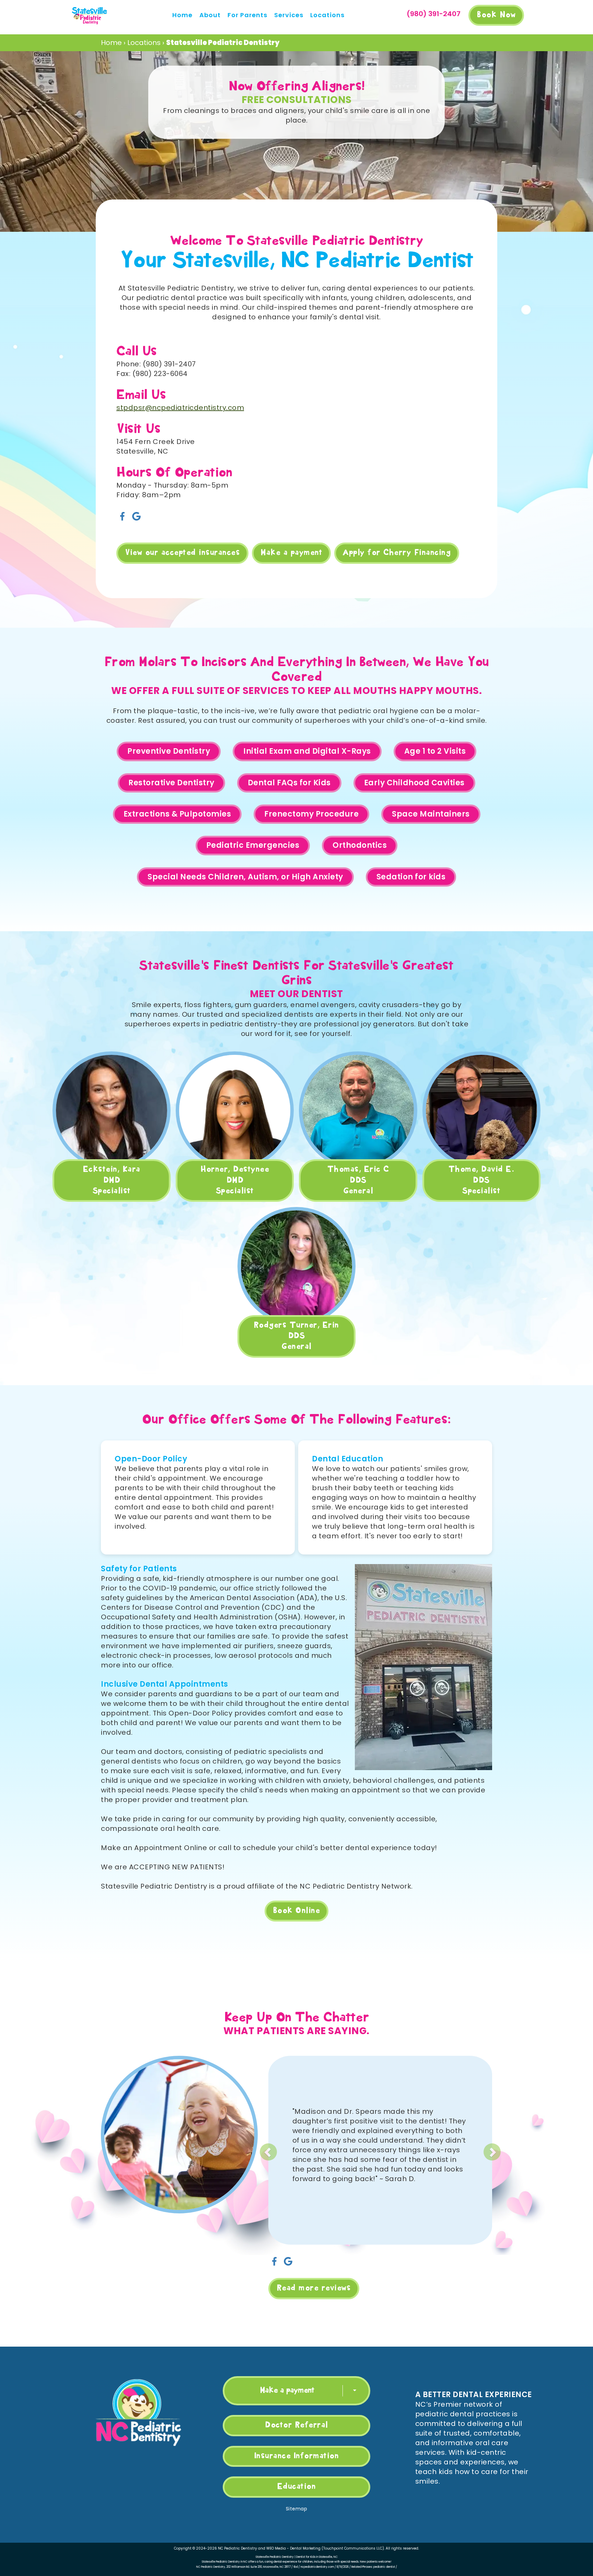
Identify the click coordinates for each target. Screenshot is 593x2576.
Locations (327, 15)
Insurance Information (297, 2456)
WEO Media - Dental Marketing (293, 2548)
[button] (306, 2147)
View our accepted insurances (182, 553)
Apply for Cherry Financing (397, 553)
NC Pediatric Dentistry (237, 2548)
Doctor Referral (296, 2425)
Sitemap (297, 2509)
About (210, 15)
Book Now (496, 15)
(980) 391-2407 (434, 14)
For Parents (247, 15)
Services (289, 15)
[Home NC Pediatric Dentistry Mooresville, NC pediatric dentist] (90, 15)
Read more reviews (314, 2288)
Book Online (297, 1911)
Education (297, 2487)
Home (182, 15)
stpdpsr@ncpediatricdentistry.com (180, 408)
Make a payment (291, 553)
